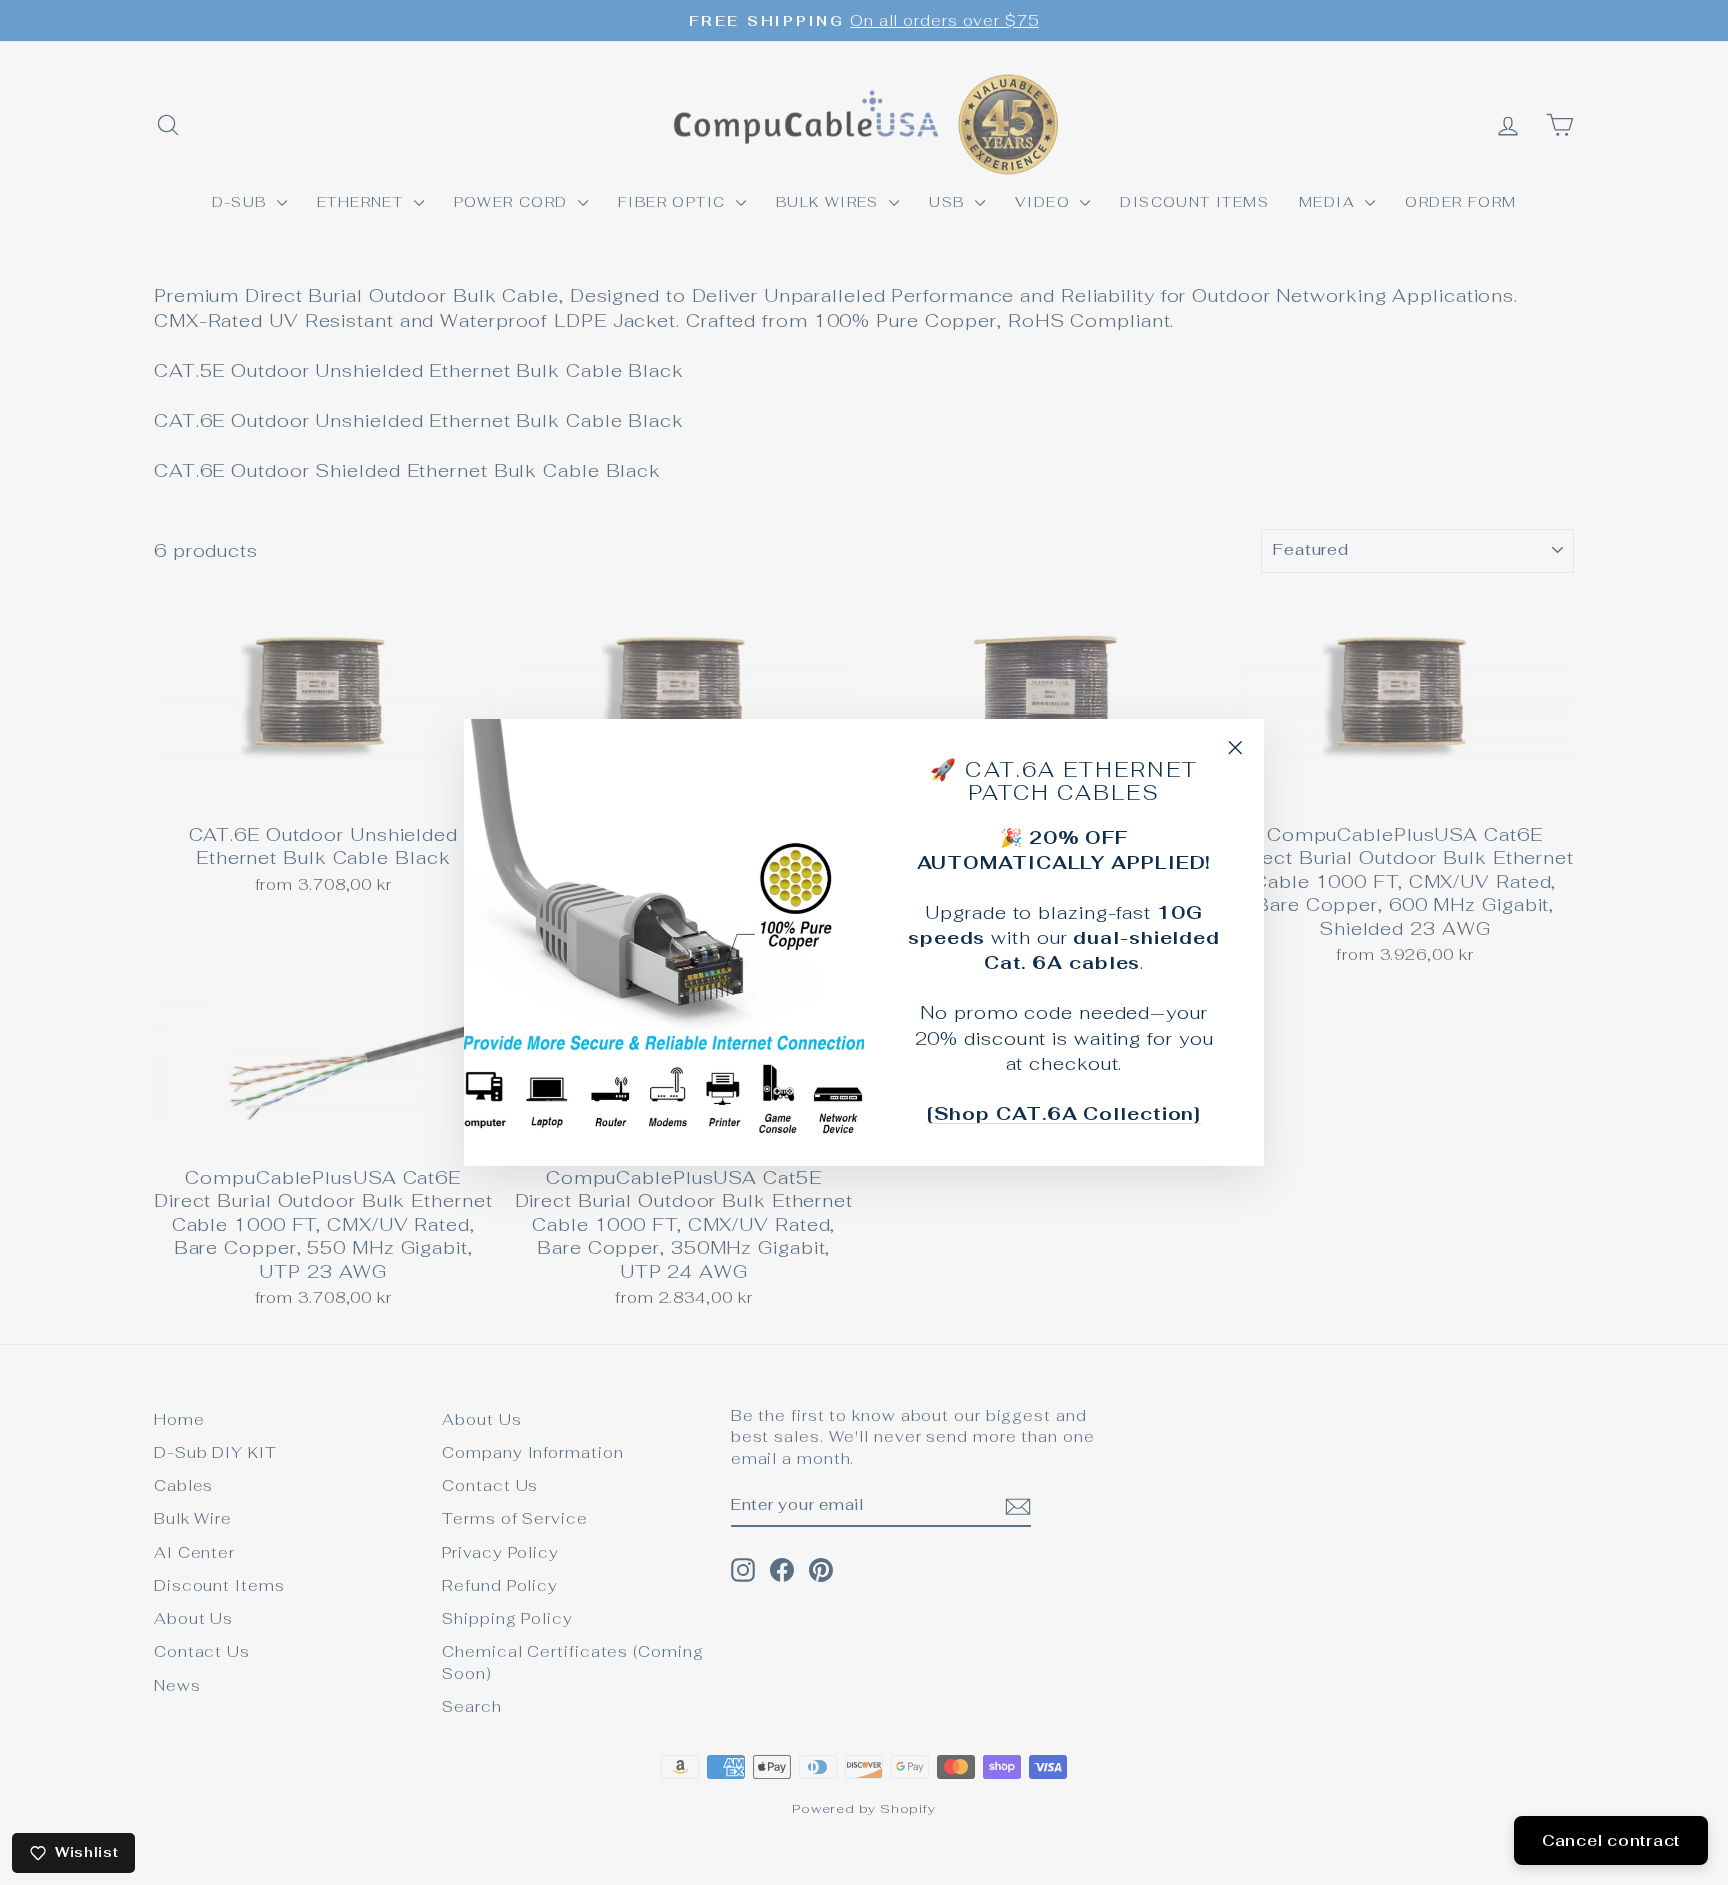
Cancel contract (1611, 1840)
